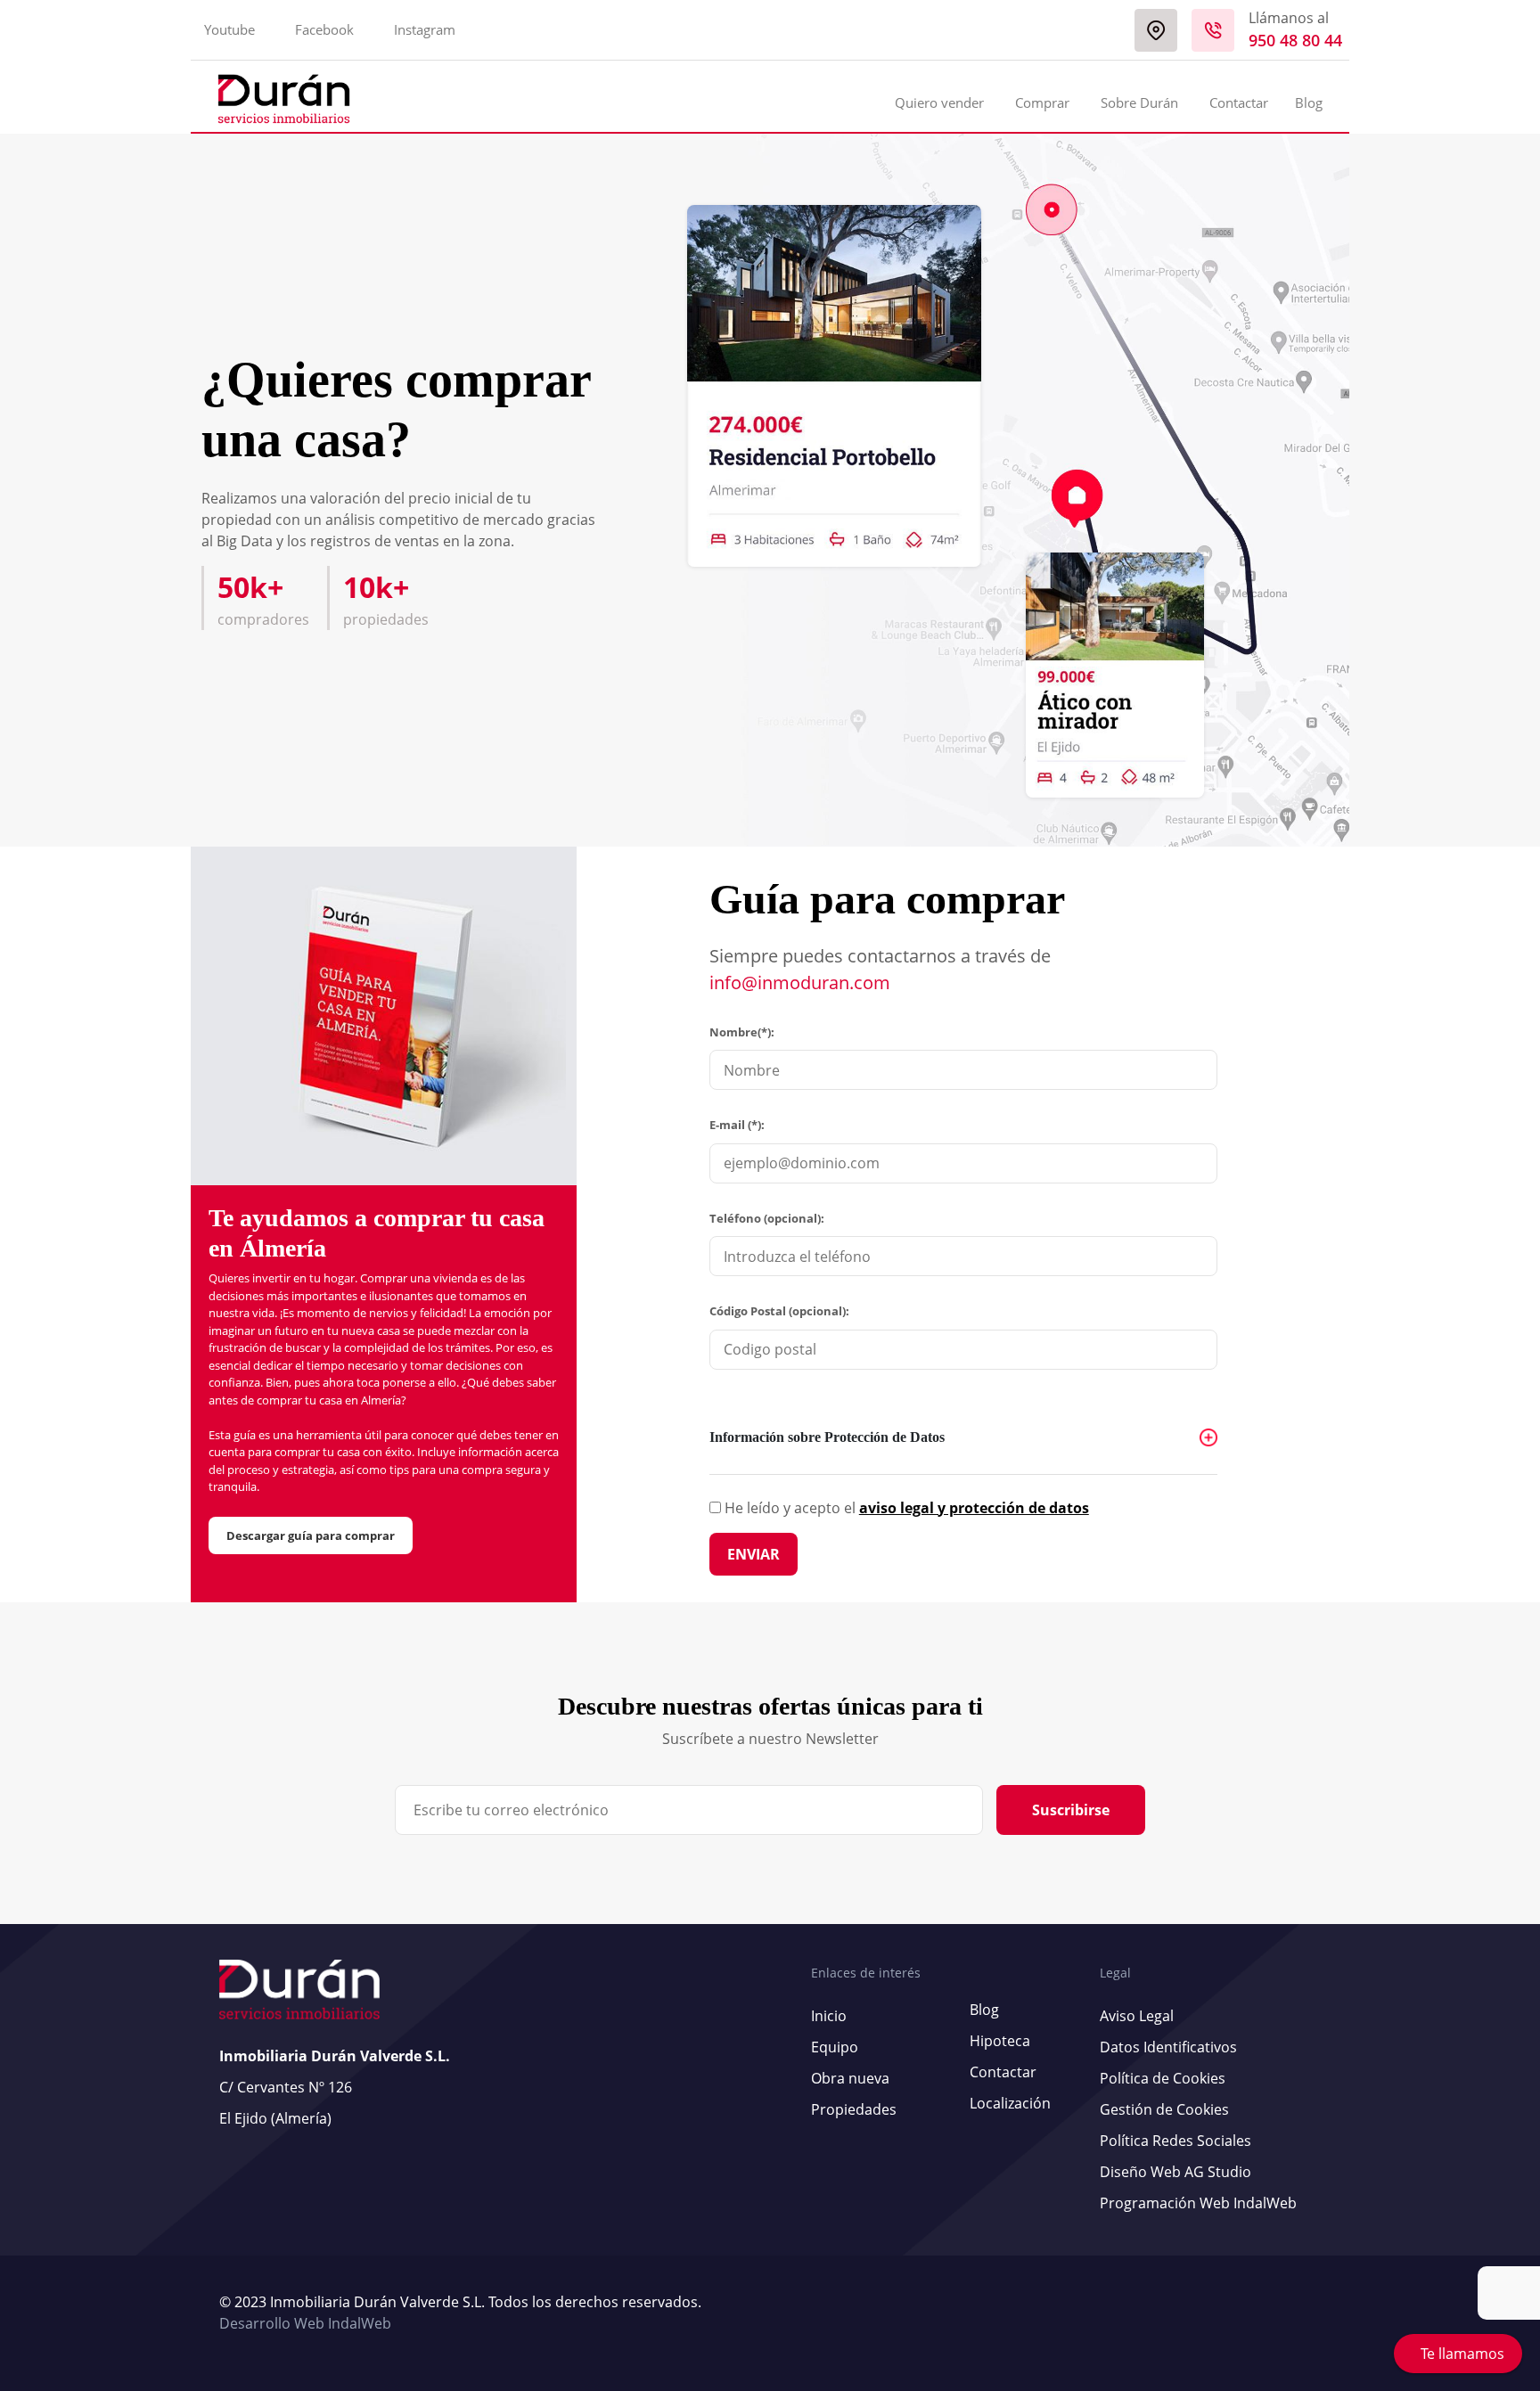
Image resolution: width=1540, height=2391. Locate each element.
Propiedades (854, 2109)
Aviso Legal (1137, 2016)
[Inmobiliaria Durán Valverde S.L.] (284, 99)
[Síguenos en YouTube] (1298, 2313)
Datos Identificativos (1168, 2047)
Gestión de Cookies (1164, 2109)
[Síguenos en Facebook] (1307, 2313)
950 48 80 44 (1295, 40)
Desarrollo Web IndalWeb (305, 2323)
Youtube (229, 29)
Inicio (829, 2016)
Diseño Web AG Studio (1175, 2172)
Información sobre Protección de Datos (827, 1437)
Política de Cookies (1163, 2078)
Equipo (835, 2047)
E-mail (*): (737, 1125)
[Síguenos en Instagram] (1316, 2313)
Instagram (425, 29)
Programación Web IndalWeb (1198, 2203)
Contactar (1239, 102)
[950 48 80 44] (1213, 30)
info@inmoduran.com (800, 983)
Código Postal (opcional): (779, 1311)
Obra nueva (850, 2078)
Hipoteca (1000, 2041)
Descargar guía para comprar (311, 1535)
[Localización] (1156, 30)
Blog (1309, 102)
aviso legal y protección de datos (974, 1508)
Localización (1010, 2103)
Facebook (324, 29)
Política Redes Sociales (1175, 2141)
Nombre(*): (742, 1032)
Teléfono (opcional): (767, 1218)
